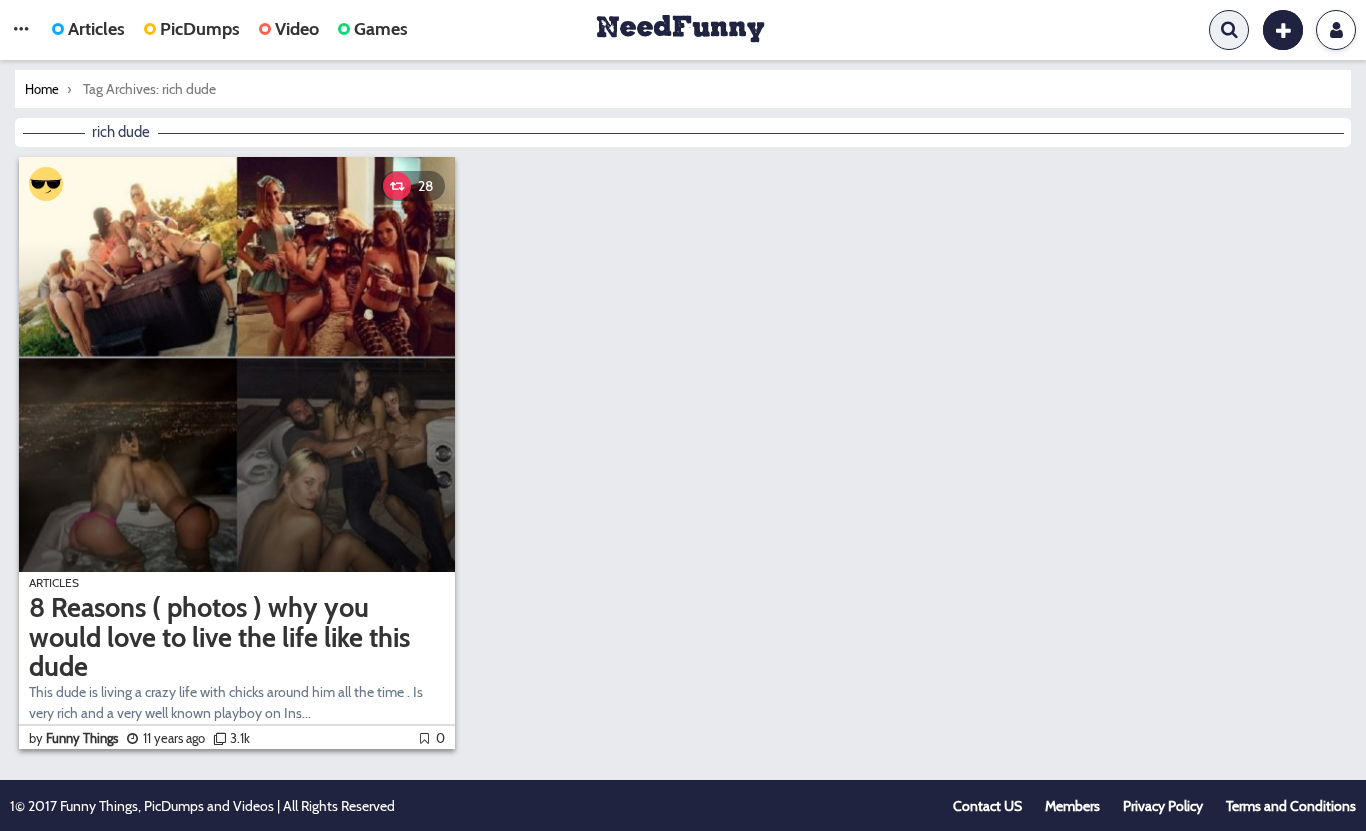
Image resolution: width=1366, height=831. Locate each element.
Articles (96, 29)
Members (1072, 806)
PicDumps (200, 29)
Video (297, 29)
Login (1336, 30)
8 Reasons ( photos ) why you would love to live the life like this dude (219, 637)
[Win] (46, 184)
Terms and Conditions (1291, 806)
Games (381, 29)
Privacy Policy (1163, 806)
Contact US (987, 806)
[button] (21, 30)
